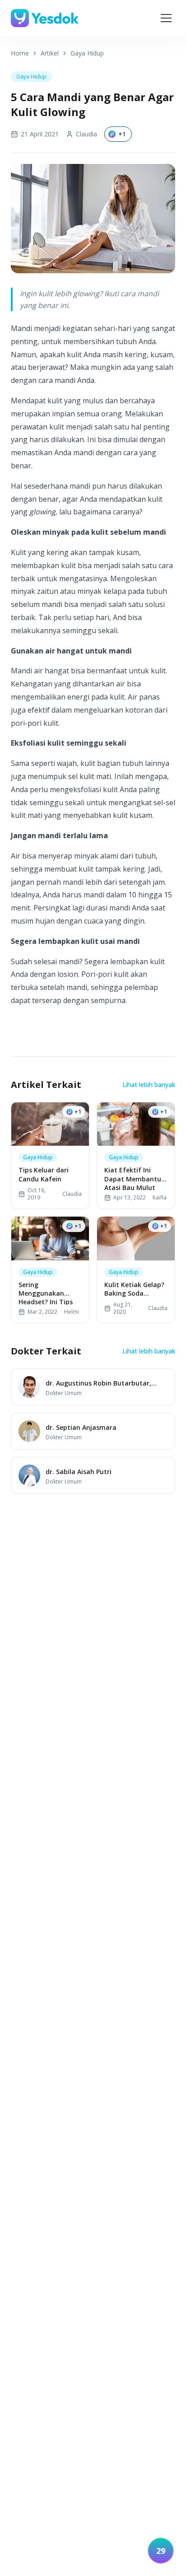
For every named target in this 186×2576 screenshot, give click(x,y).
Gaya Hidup (87, 53)
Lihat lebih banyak (149, 1085)
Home (20, 53)
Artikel (50, 53)
